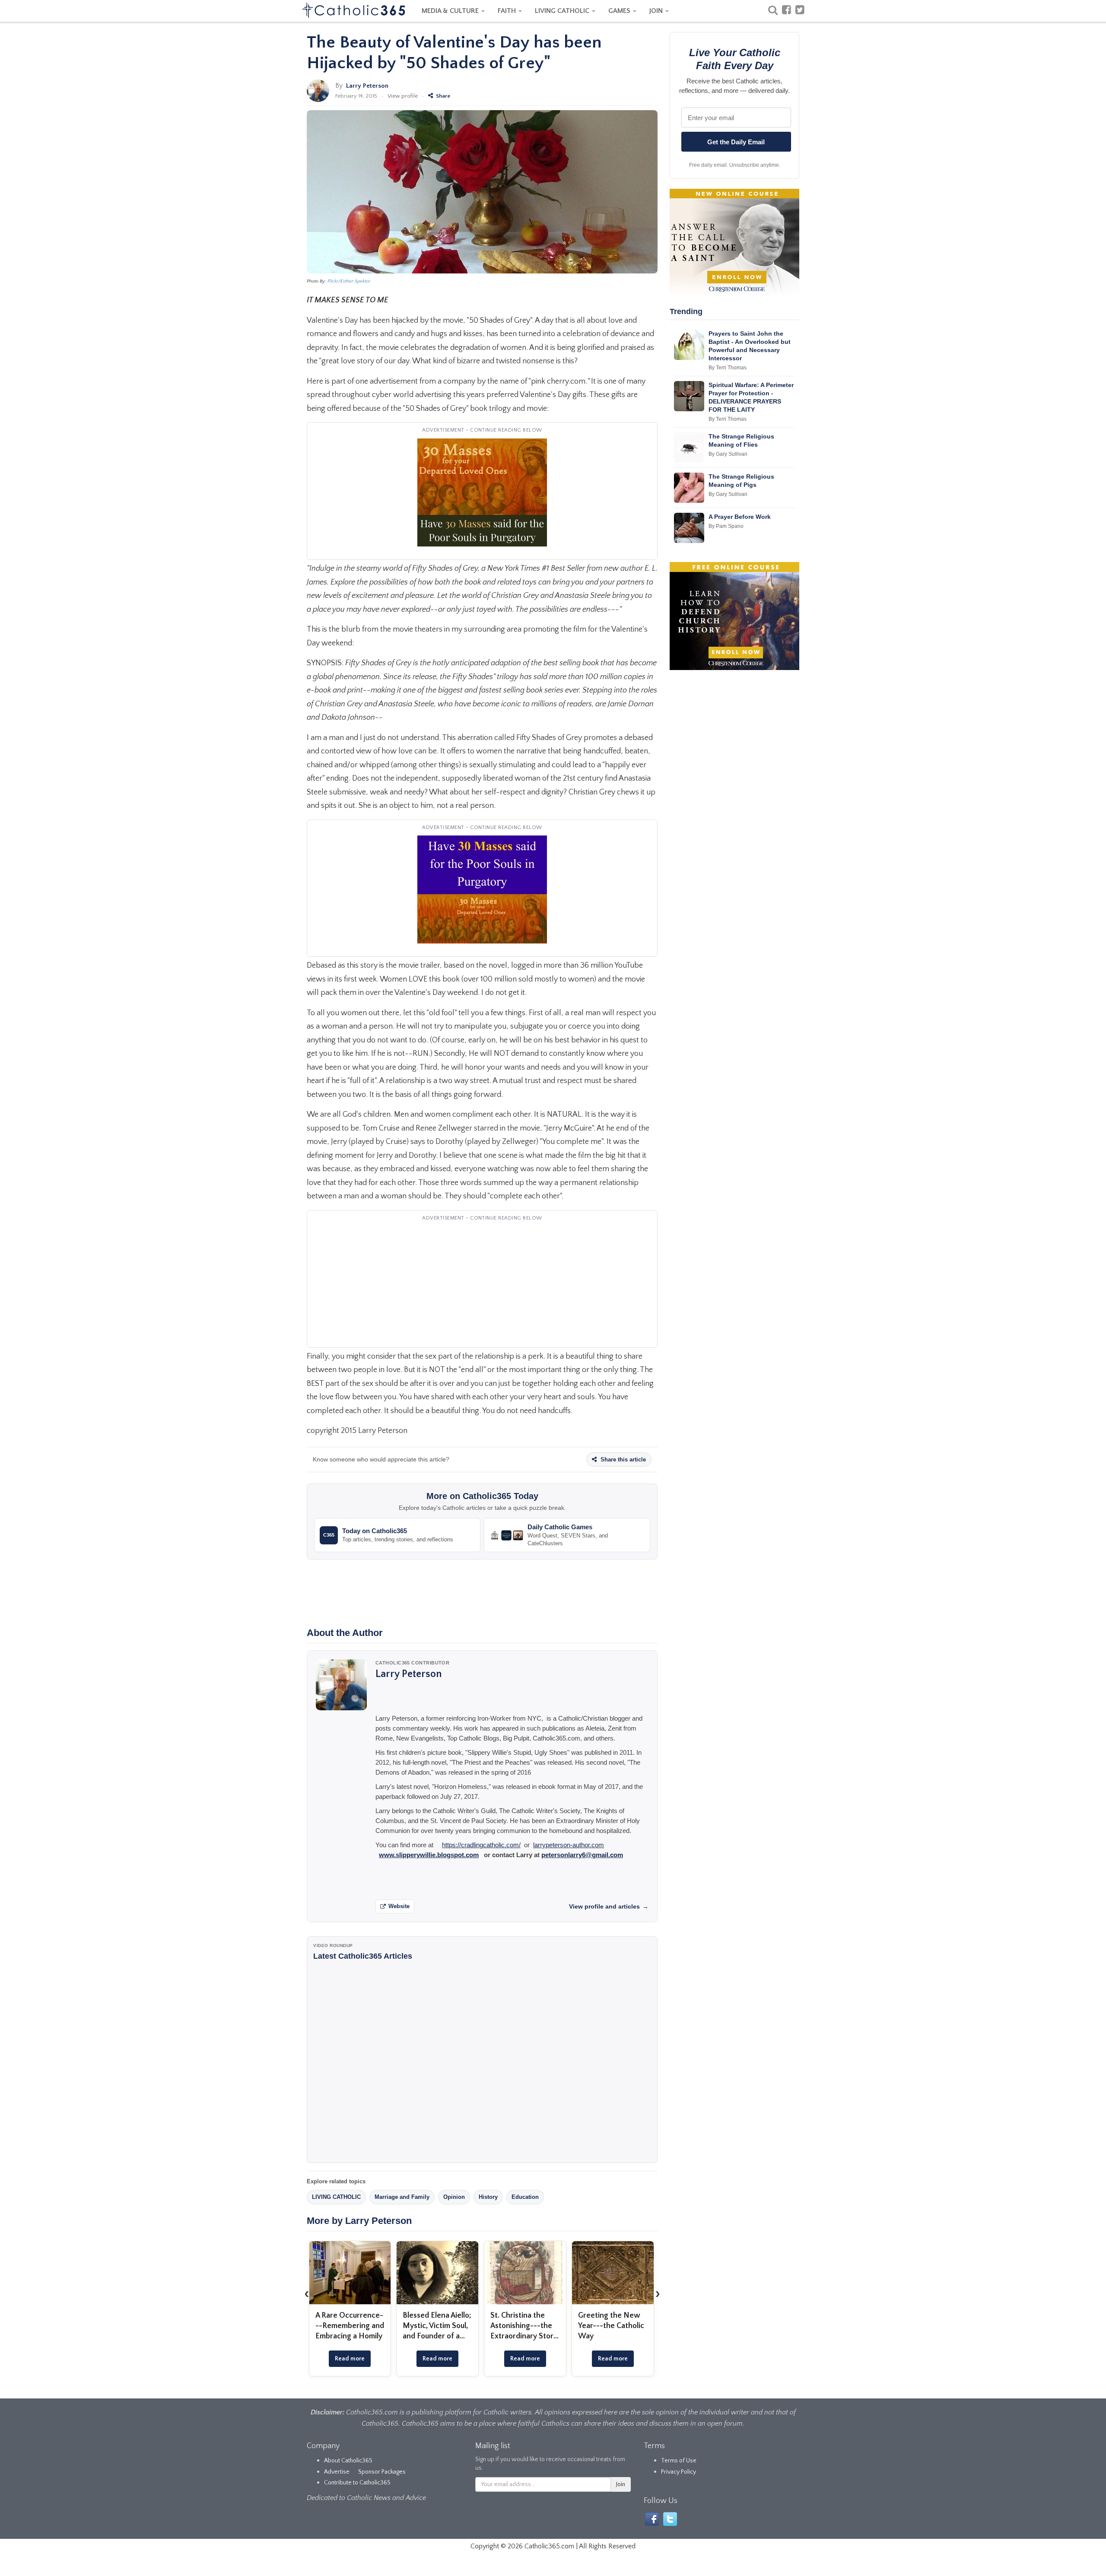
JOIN (657, 11)
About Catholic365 (348, 2461)
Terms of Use (679, 2461)
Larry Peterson (367, 86)
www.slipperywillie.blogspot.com (429, 1855)
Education (525, 2197)
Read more (350, 2359)
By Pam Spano (726, 526)
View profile (403, 96)
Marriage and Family (402, 2197)
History (488, 2197)
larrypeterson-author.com (569, 1845)
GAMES (620, 11)
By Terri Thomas (728, 368)
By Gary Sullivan (728, 454)
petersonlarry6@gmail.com (582, 1855)
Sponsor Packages (382, 2472)
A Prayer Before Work (740, 517)
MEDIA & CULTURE (451, 11)
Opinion (454, 2197)
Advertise (337, 2472)
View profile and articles (609, 1906)
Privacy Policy (679, 2472)
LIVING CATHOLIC (563, 11)
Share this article (622, 1460)
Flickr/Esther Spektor (349, 281)
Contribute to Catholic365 (357, 2483)
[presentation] (307, 2293)
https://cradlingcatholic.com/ (481, 1845)
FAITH (508, 11)
